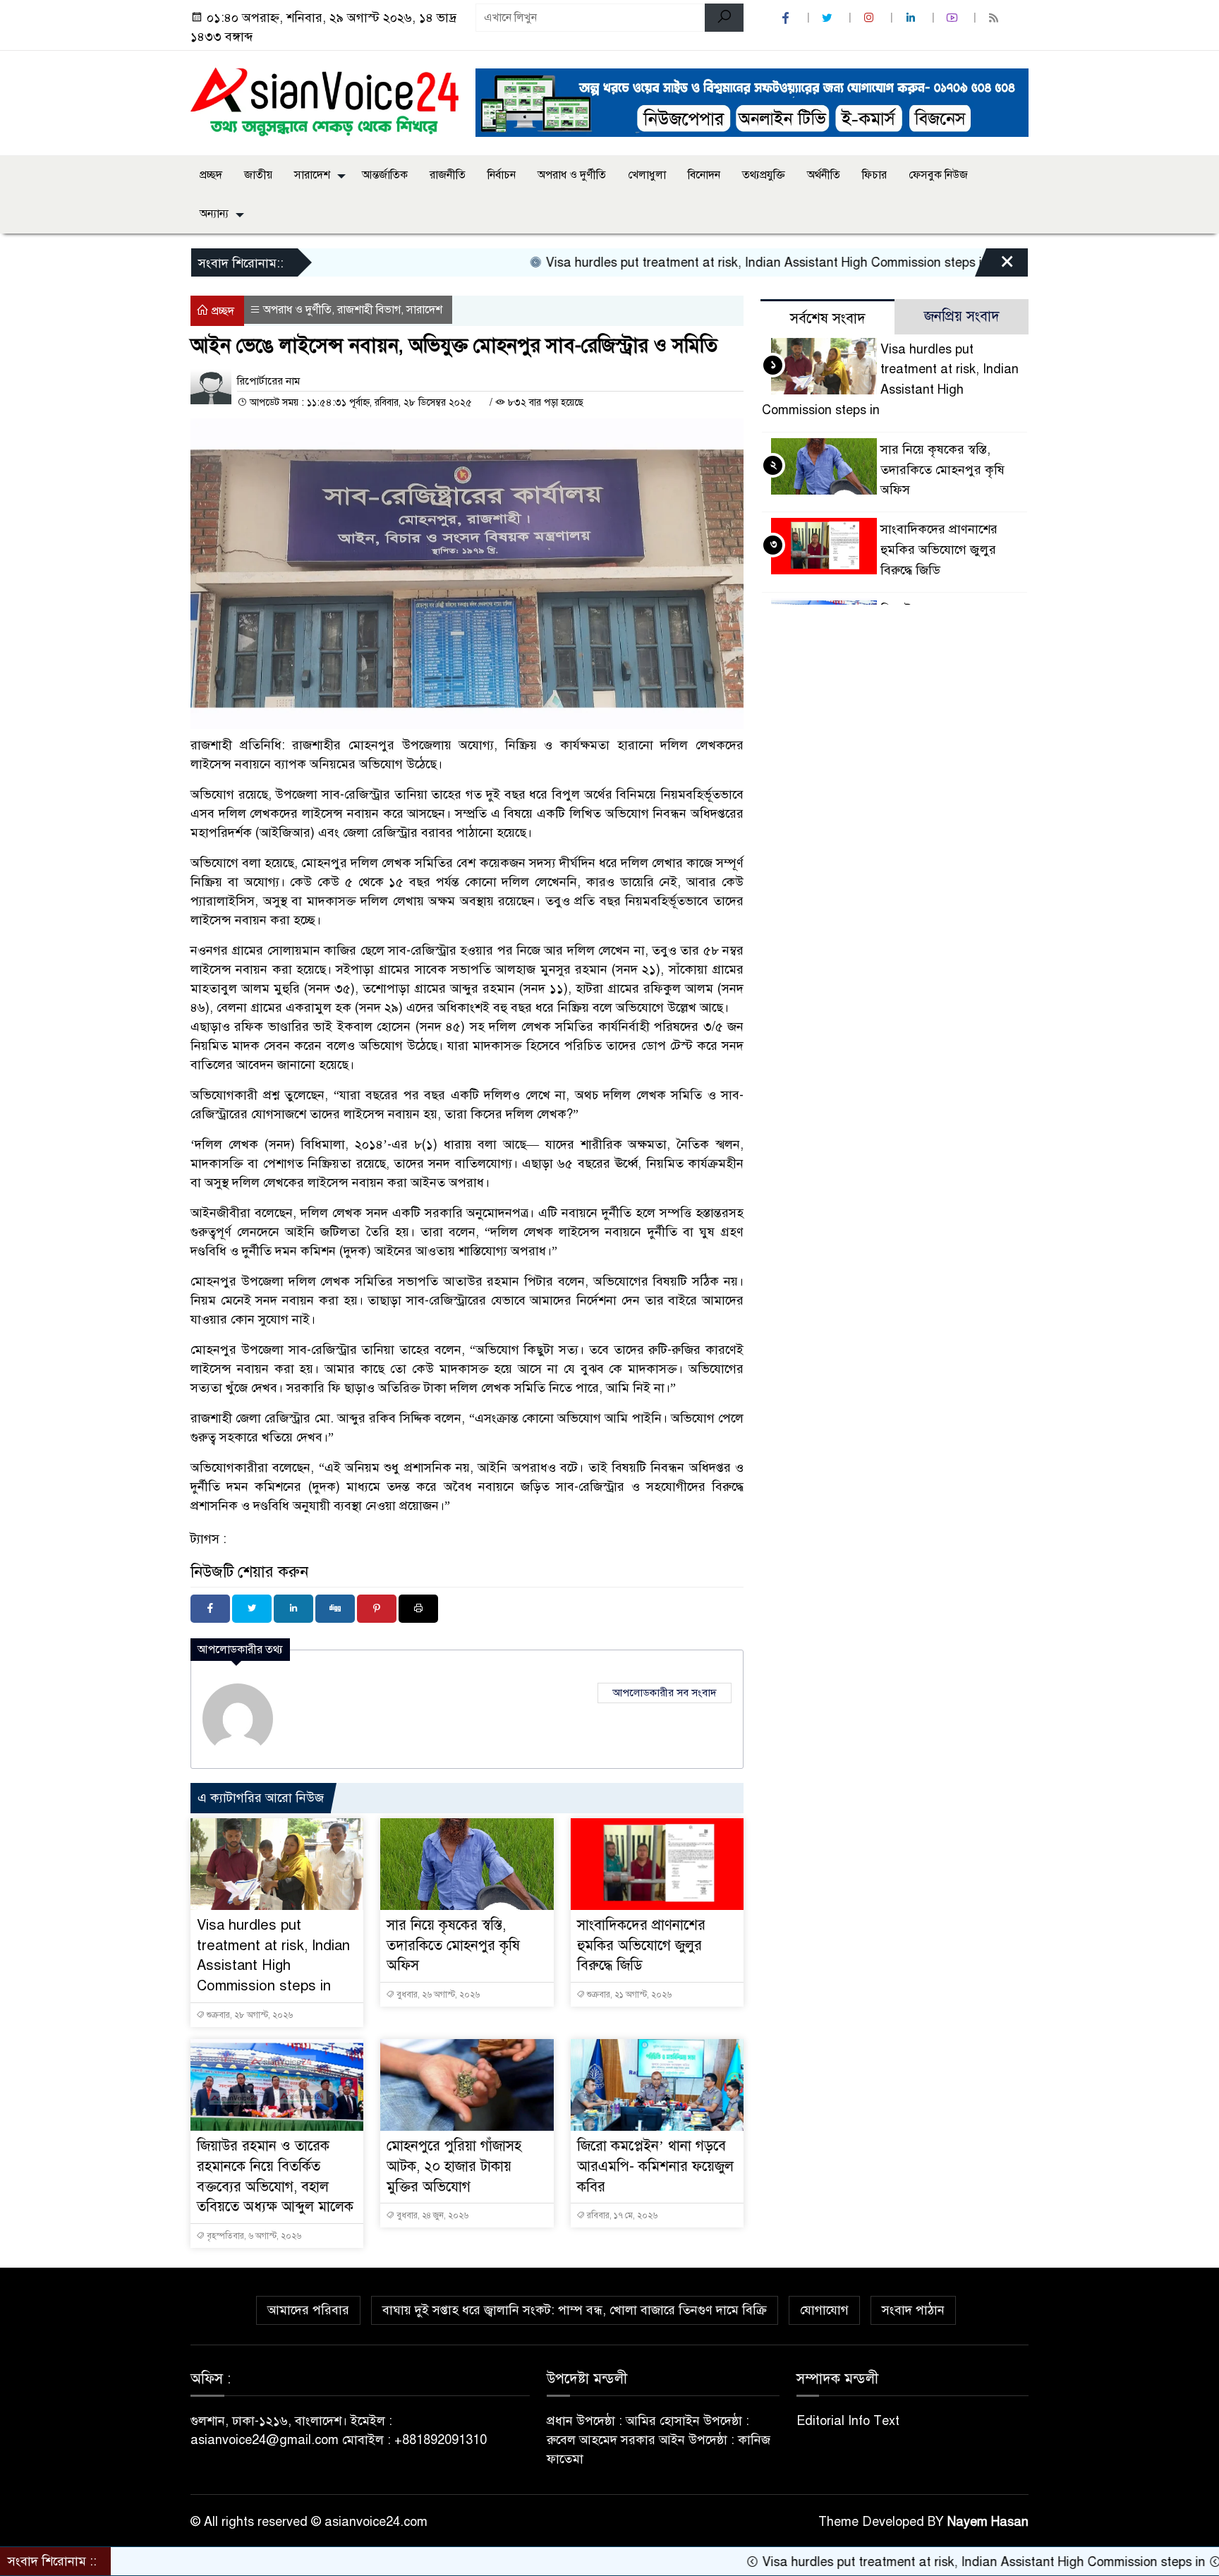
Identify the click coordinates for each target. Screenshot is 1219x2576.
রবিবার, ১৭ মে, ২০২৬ (621, 2215)
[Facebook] (210, 1609)
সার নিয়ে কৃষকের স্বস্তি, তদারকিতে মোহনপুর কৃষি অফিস (453, 1946)
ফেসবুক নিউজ (938, 175)
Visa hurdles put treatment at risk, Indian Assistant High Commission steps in (687, 262)
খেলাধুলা (647, 175)
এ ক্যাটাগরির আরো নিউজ (261, 1798)
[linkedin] (912, 18)
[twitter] (829, 18)
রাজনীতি (448, 175)
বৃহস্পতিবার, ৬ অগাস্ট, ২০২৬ (253, 2236)
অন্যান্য (214, 214)
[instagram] (871, 18)
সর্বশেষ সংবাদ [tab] (828, 319)
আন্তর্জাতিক (385, 175)
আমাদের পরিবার (308, 2310)
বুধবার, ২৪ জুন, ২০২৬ (431, 2215)
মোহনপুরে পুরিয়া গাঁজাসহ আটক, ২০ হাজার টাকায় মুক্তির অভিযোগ (454, 2166)
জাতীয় (258, 175)
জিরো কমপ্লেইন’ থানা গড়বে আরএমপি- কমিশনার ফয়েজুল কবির (655, 2166)
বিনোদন (704, 175)
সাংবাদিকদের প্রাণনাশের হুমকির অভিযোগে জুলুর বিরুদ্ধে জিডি (641, 1946)
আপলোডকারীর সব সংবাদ (665, 1693)
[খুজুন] (724, 18)
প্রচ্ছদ (211, 175)
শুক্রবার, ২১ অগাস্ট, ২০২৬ (628, 1995)
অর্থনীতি (824, 175)
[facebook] (787, 18)
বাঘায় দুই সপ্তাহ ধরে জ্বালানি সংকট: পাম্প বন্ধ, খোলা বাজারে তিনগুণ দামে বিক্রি (575, 2310)
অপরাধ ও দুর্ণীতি (572, 175)
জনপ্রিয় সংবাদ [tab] (962, 316)
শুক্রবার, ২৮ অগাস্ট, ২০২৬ (249, 2015)
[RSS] (995, 18)
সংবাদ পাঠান (913, 2310)
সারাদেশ (312, 175)
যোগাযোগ (824, 2310)
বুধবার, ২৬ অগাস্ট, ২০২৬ (437, 1995)
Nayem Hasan (988, 2522)
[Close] (995, 266)
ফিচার (874, 175)
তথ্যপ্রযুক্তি (764, 175)
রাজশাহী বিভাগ (369, 310)
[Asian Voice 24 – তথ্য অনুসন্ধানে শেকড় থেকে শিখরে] (325, 100)
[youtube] (954, 18)
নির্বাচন (502, 175)
